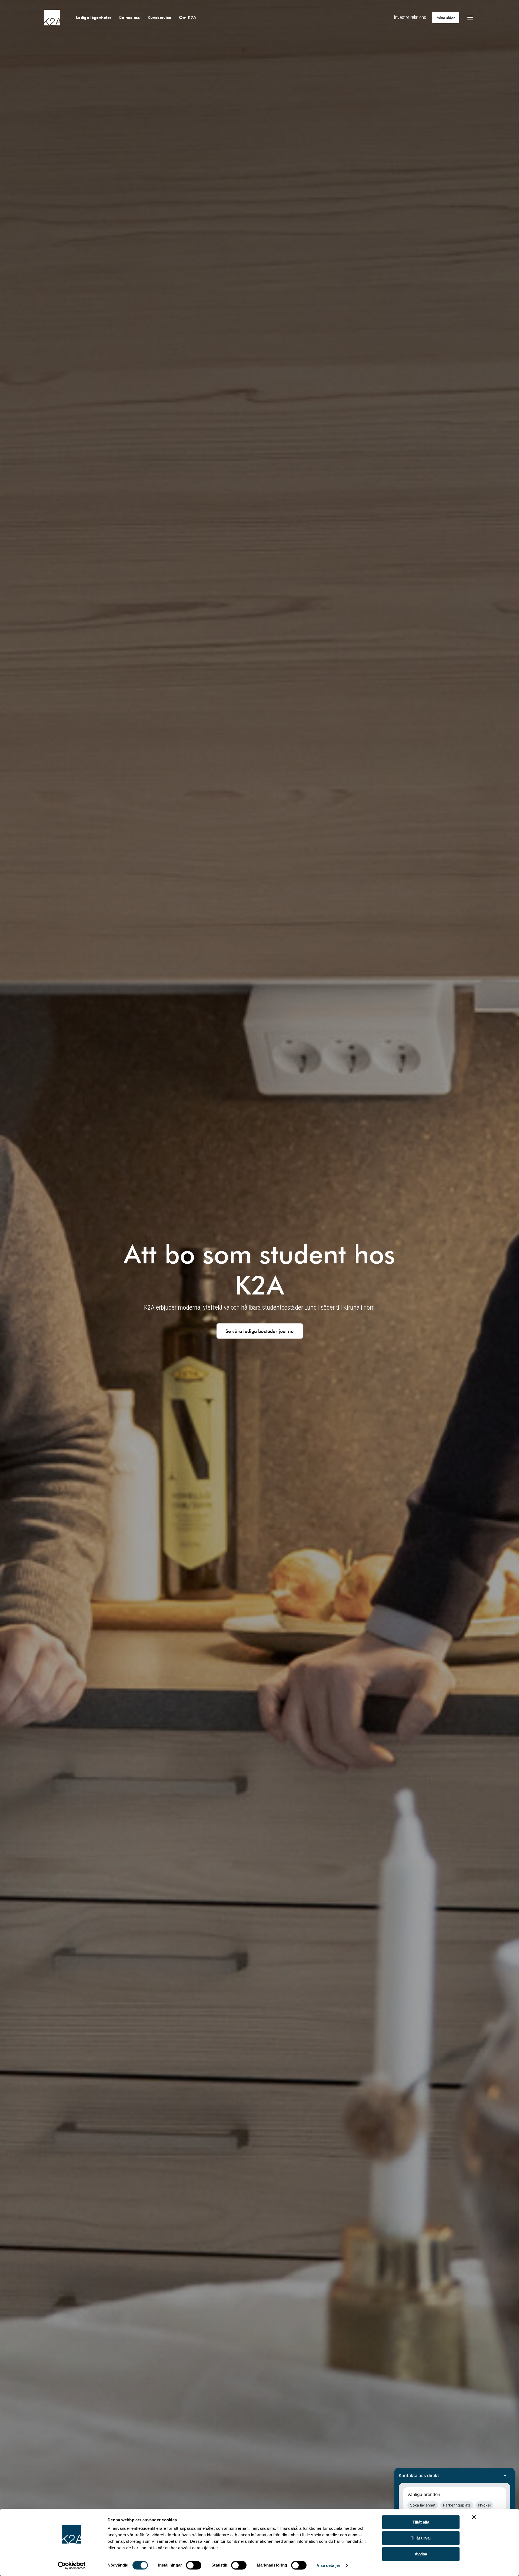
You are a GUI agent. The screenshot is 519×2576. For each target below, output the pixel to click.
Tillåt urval (421, 2538)
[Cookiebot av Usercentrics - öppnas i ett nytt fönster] (72, 2565)
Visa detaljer (329, 2565)
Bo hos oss (129, 17)
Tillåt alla (421, 2522)
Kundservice (159, 17)
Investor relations (410, 17)
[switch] (194, 2565)
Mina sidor (446, 17)
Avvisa (421, 2554)
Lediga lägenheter (94, 17)
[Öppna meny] (470, 18)
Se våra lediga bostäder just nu (260, 1331)
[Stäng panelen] (474, 2517)
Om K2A (188, 17)
